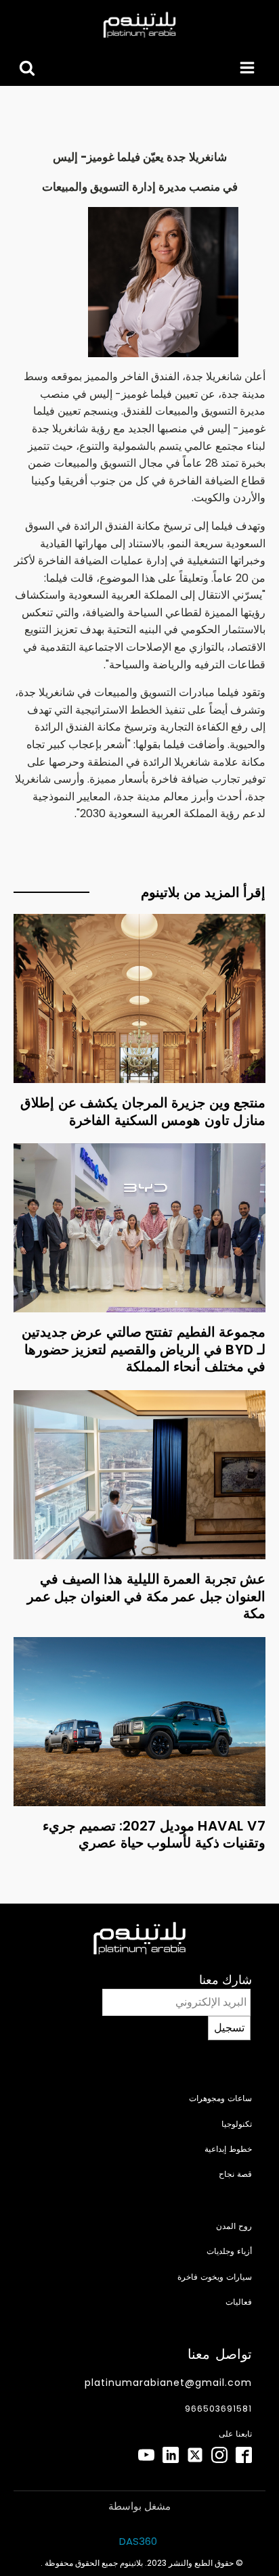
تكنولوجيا (237, 2124)
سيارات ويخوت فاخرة (215, 2277)
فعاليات (239, 2302)
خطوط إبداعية (228, 2149)
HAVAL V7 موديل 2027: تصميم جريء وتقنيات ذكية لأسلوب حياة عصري (154, 1835)
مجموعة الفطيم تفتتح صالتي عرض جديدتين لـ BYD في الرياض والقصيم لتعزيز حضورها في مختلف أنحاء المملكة (144, 1349)
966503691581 (218, 2409)
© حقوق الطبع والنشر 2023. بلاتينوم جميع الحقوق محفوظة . (142, 2563)
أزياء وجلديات (229, 2251)
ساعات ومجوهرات (220, 2098)
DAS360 (139, 2541)
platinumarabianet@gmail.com (168, 2383)
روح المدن (234, 2226)
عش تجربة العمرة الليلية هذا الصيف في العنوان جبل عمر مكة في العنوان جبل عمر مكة (147, 1596)
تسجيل (229, 2028)
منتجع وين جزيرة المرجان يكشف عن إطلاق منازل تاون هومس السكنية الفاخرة (143, 1111)
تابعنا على (235, 2434)
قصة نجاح (235, 2174)
